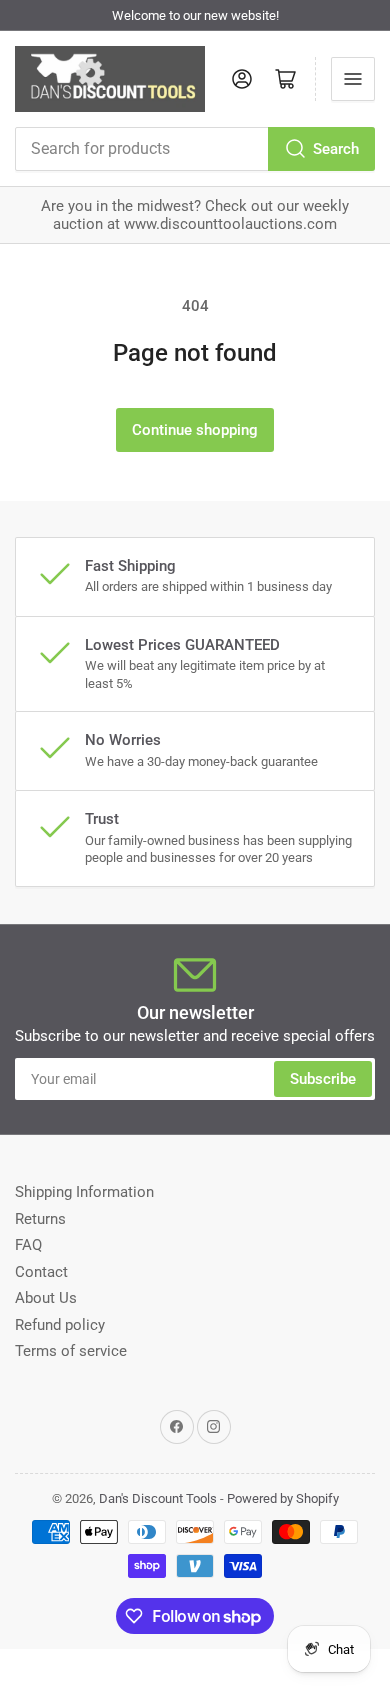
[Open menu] (353, 79)
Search (336, 149)
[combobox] (195, 149)
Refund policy (60, 1325)
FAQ (28, 1245)
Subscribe (323, 1079)
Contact (41, 1272)
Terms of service (71, 1351)
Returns (40, 1219)
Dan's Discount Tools (158, 1498)
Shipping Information (84, 1192)
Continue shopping (195, 430)
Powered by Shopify (283, 1498)
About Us (46, 1298)
